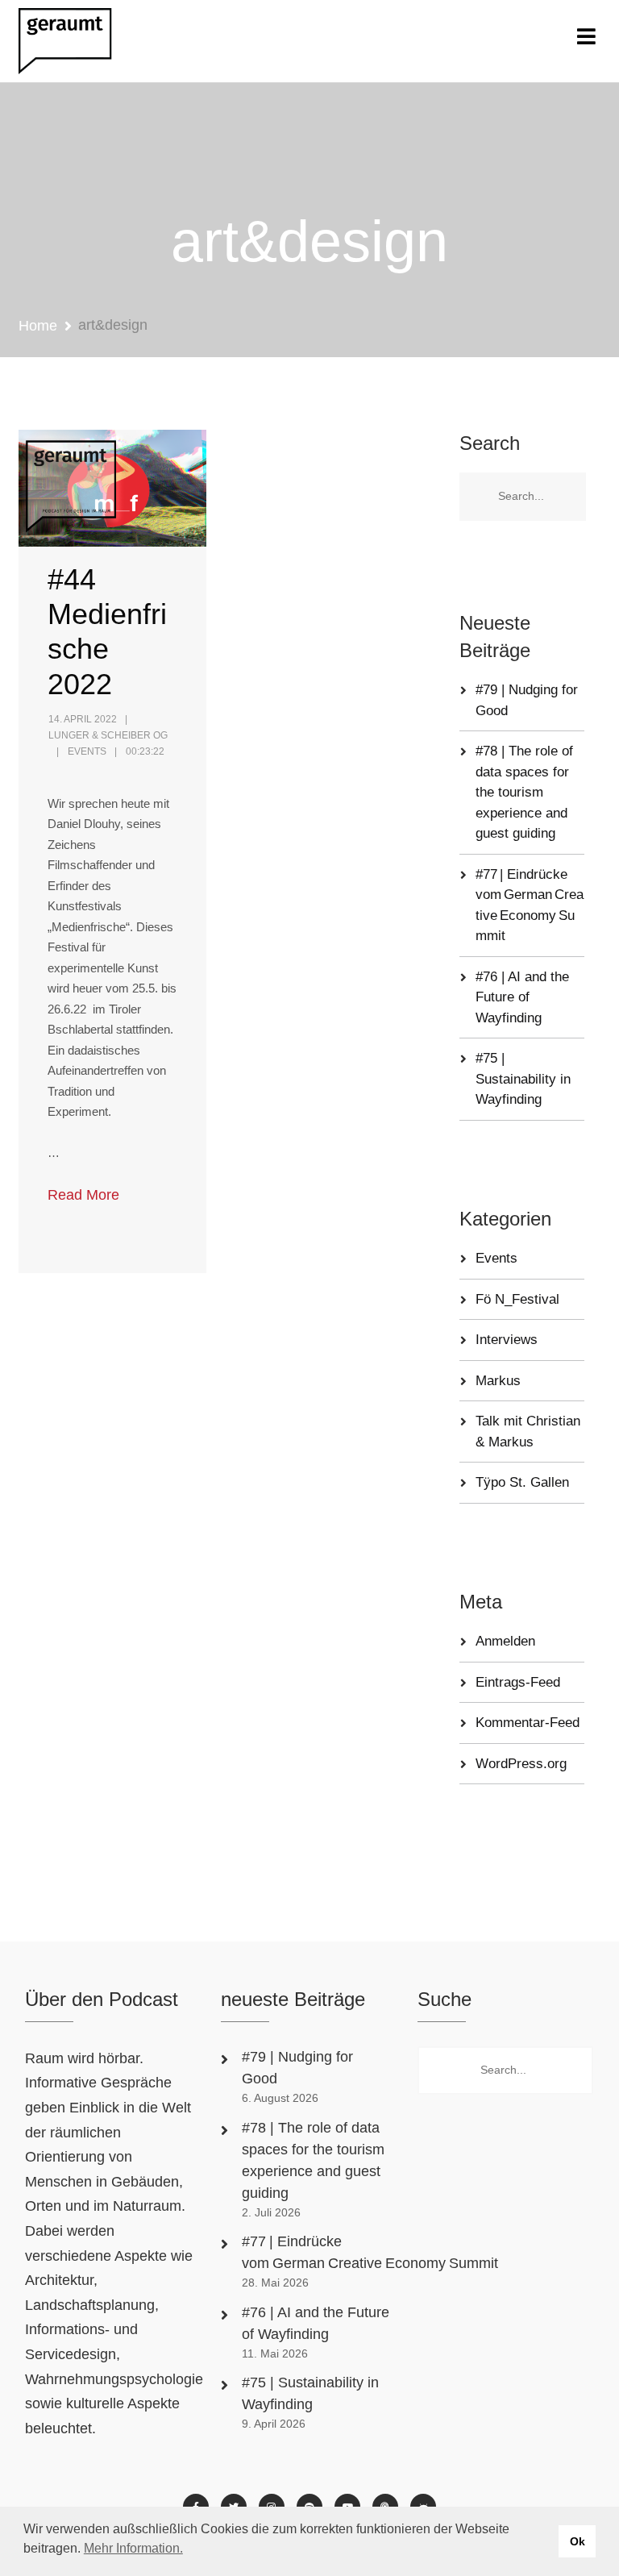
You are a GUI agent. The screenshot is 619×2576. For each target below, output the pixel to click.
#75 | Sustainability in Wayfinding (523, 1079)
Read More (83, 1195)
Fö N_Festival (517, 1299)
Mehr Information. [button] (133, 2548)
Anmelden (505, 1641)
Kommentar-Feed (528, 1723)
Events (87, 751)
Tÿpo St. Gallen (522, 1482)
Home (38, 326)
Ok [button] (577, 2541)
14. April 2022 (83, 719)
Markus (498, 1381)
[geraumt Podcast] (79, 41)
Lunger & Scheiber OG (108, 735)
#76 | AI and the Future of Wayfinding (522, 997)
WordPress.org (521, 1764)
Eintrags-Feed (518, 1682)
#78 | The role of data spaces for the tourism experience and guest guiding (524, 792)
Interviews (507, 1340)
